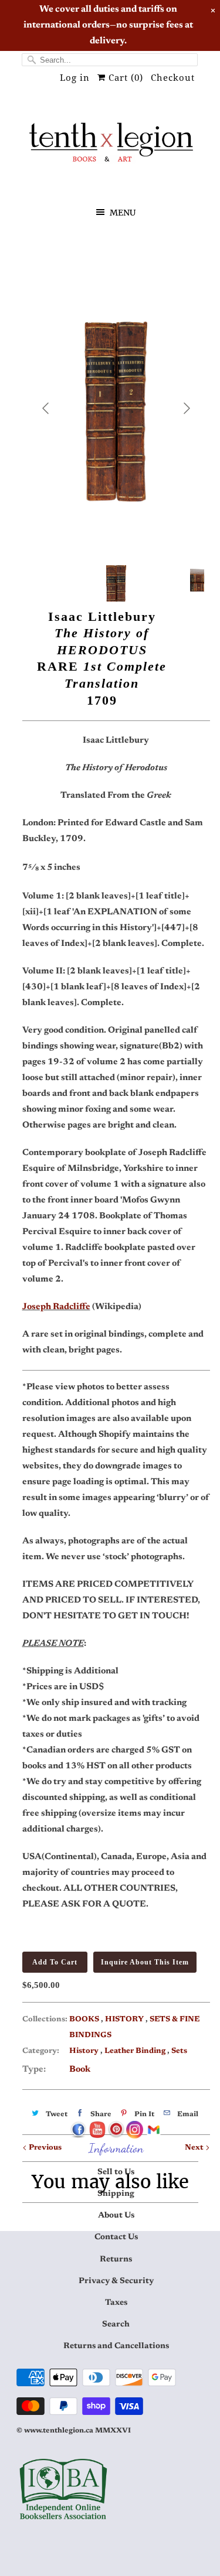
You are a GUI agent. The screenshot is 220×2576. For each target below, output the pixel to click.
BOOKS (85, 2019)
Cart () (124, 78)
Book (80, 2070)
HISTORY (125, 2019)
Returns (116, 2260)
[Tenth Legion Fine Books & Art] (110, 146)
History (85, 2051)
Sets (179, 2051)
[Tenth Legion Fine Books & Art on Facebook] (79, 2130)
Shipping (116, 2194)
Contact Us (116, 2237)
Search (116, 2325)
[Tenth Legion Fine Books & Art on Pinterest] (116, 2130)
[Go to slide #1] (116, 580)
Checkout (173, 78)
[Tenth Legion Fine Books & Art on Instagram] (135, 2130)
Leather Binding (136, 2051)
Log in (75, 78)
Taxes (116, 2303)
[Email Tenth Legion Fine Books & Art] (154, 2130)
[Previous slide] (46, 408)
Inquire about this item (145, 1962)
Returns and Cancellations (116, 2346)
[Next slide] (186, 408)
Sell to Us (116, 2172)
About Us (116, 2216)
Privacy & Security (116, 2281)
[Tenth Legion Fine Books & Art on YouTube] (97, 2130)
